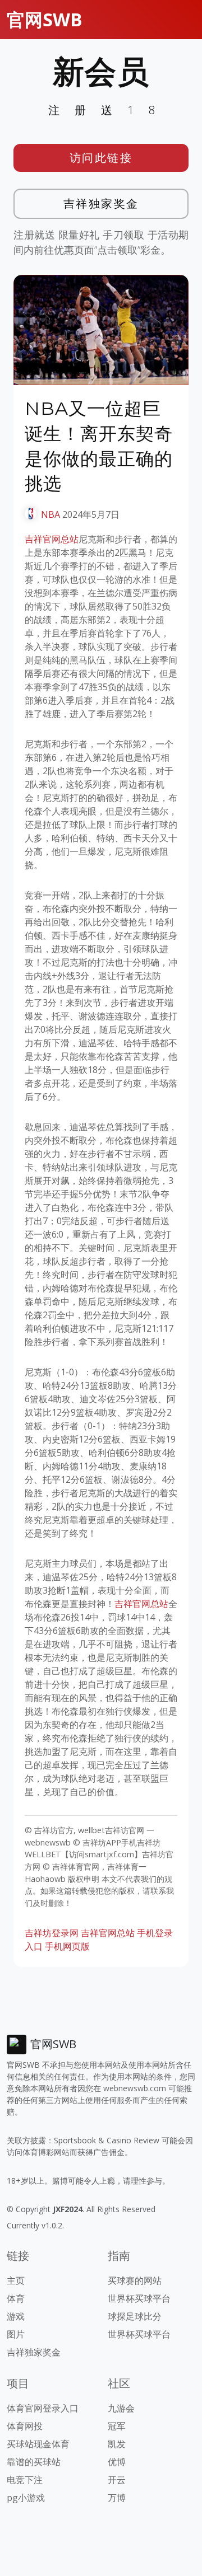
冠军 (117, 2426)
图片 (16, 2334)
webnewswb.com (135, 2088)
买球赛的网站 (135, 2280)
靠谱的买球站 (34, 2462)
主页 (16, 2280)
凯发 (117, 2444)
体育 (16, 2298)
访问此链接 (101, 158)
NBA (50, 514)
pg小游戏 (26, 2498)
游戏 (16, 2316)
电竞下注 (25, 2480)
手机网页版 (67, 1946)
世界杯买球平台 (139, 2298)
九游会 (121, 2408)
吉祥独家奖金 (101, 203)
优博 (117, 2462)
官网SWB (45, 19)
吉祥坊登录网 (52, 1933)
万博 (117, 2498)
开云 (117, 2480)
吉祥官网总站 (52, 539)
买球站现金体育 (38, 2444)
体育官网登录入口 (43, 2408)
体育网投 (25, 2426)
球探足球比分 (135, 2316)
